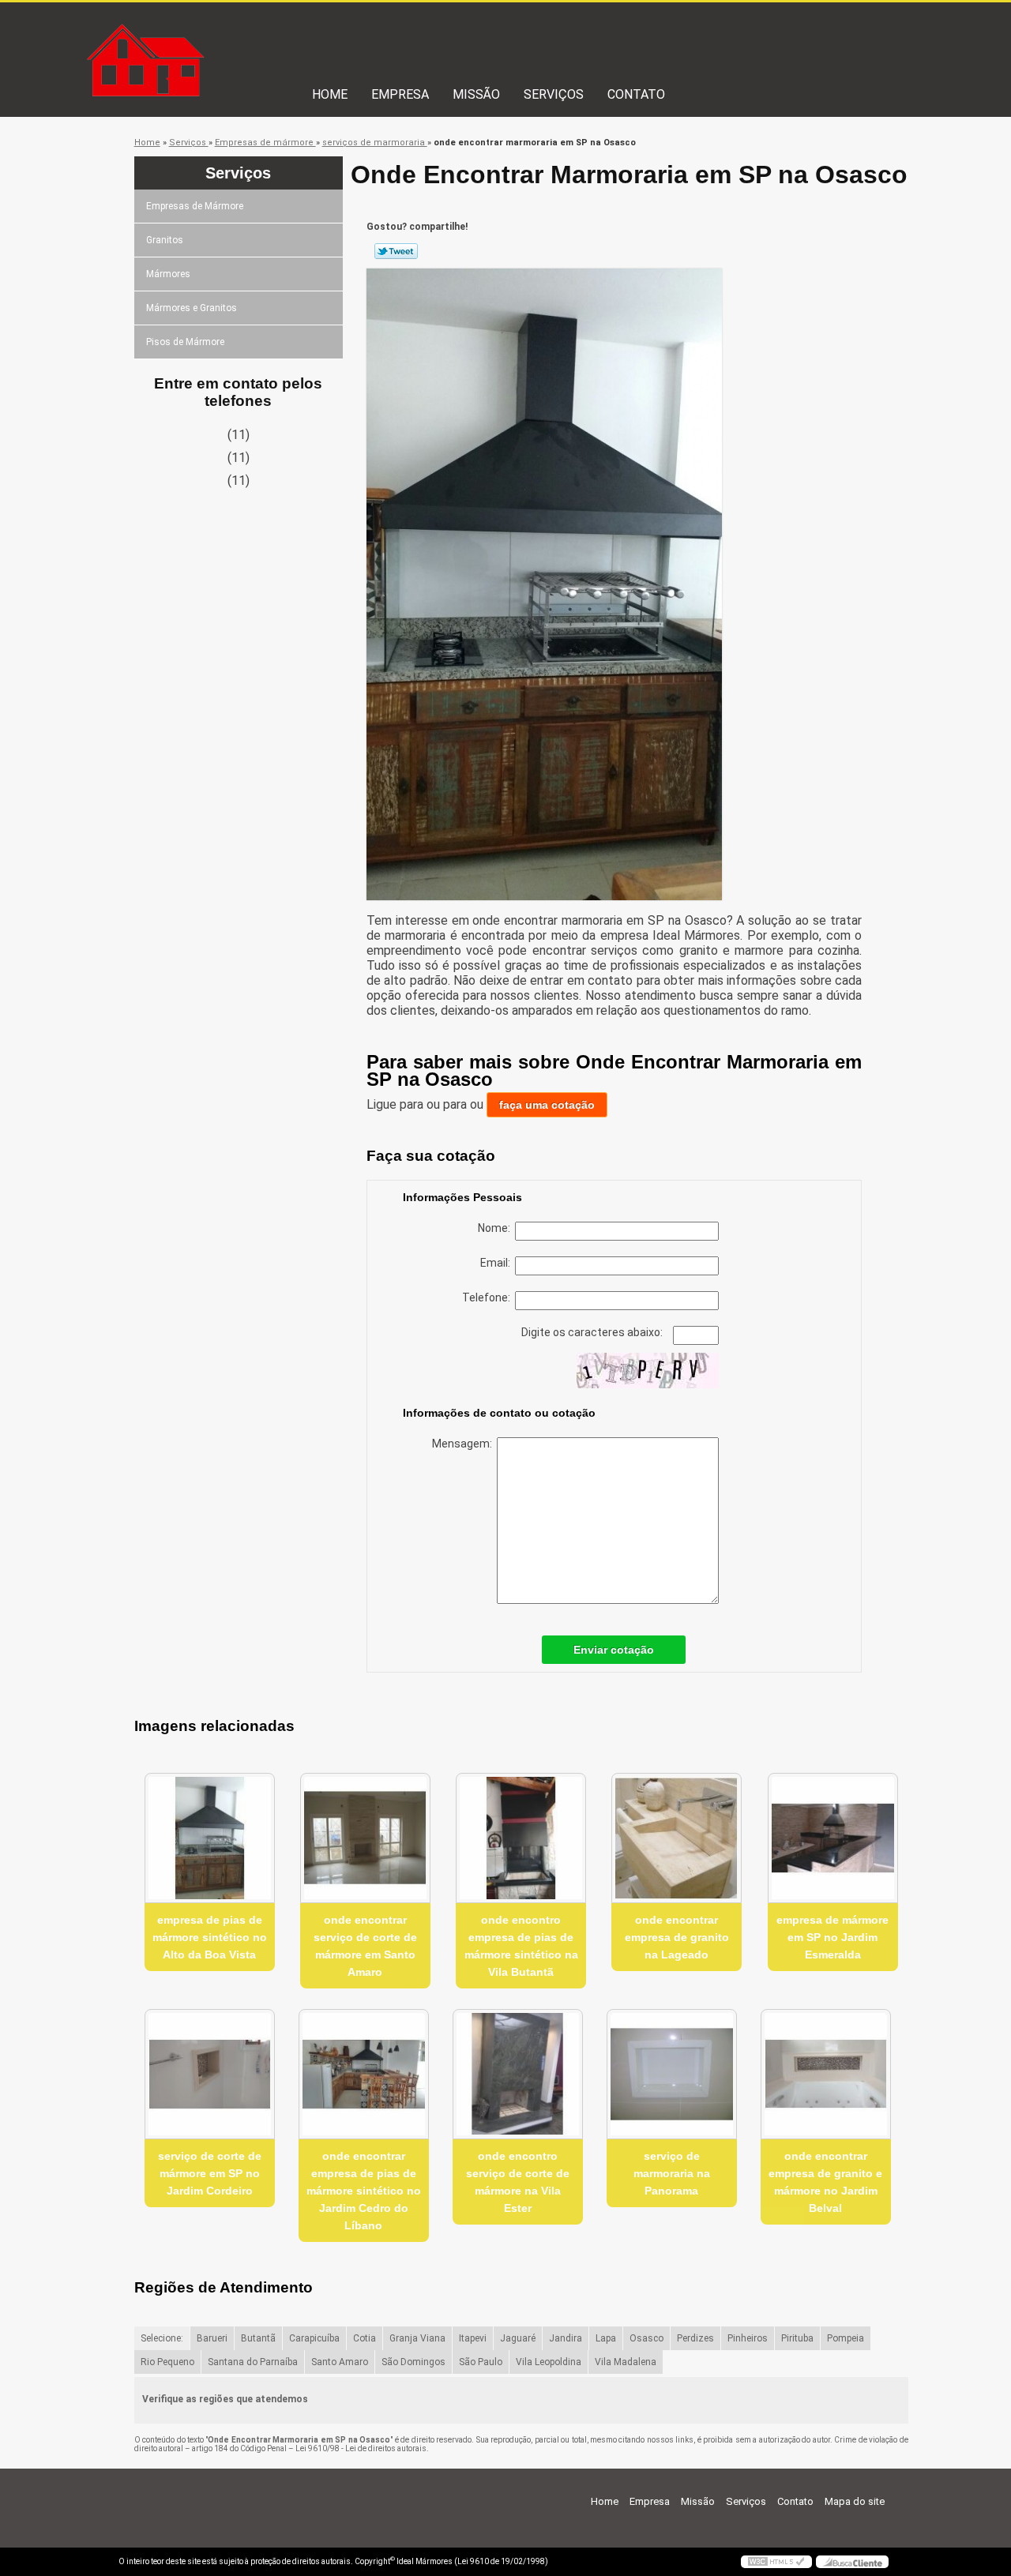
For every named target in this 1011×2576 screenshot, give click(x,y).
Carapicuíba (314, 2338)
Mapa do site (855, 2501)
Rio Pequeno (167, 2362)
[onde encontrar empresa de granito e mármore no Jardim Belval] (826, 2074)
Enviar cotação (614, 1650)
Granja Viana (417, 2338)
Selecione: (162, 2338)
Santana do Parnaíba (253, 2362)
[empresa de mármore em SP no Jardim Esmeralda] (833, 1838)
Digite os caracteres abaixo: (593, 1332)
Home (330, 94)
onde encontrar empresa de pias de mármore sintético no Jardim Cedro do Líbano (364, 2191)
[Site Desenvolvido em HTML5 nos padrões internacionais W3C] (776, 2562)
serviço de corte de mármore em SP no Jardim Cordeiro (210, 2173)
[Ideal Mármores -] (209, 34)
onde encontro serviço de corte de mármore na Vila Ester (518, 2182)
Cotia (365, 2338)
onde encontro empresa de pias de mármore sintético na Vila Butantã (521, 1946)
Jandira (566, 2338)
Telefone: (489, 1297)
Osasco (646, 2338)
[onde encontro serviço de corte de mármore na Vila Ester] (518, 2074)
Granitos (165, 240)
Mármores (168, 274)
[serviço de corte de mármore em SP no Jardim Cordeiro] (210, 2074)
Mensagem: (464, 1444)
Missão (476, 94)
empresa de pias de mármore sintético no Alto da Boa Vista (210, 1937)
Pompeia (846, 2338)
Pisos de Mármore (185, 342)
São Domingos (413, 2362)
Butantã (258, 2338)
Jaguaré (518, 2338)
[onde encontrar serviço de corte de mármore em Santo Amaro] (365, 1838)
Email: (498, 1263)
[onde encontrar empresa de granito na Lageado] (677, 1838)
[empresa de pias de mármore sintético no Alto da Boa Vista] (210, 1838)
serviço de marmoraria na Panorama (672, 2173)
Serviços (554, 94)
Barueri (212, 2338)
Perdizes (695, 2338)
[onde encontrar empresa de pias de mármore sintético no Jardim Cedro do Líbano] (364, 2074)
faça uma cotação (547, 1105)
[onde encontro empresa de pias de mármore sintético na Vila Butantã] (521, 1838)
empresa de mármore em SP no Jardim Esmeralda (832, 1937)
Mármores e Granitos (192, 308)
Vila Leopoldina (549, 2362)
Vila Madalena (626, 2362)
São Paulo (481, 2362)
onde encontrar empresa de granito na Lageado (677, 1937)
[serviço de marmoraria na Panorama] (672, 2074)
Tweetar (396, 251)
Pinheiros (748, 2338)
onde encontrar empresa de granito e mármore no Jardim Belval (825, 2182)
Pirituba (797, 2338)
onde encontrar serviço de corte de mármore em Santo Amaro (365, 1946)
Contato (636, 94)
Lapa (606, 2338)
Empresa (400, 94)
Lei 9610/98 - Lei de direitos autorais (361, 2448)
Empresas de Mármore (195, 206)
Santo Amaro (340, 2362)
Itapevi (473, 2338)
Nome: (496, 1228)
